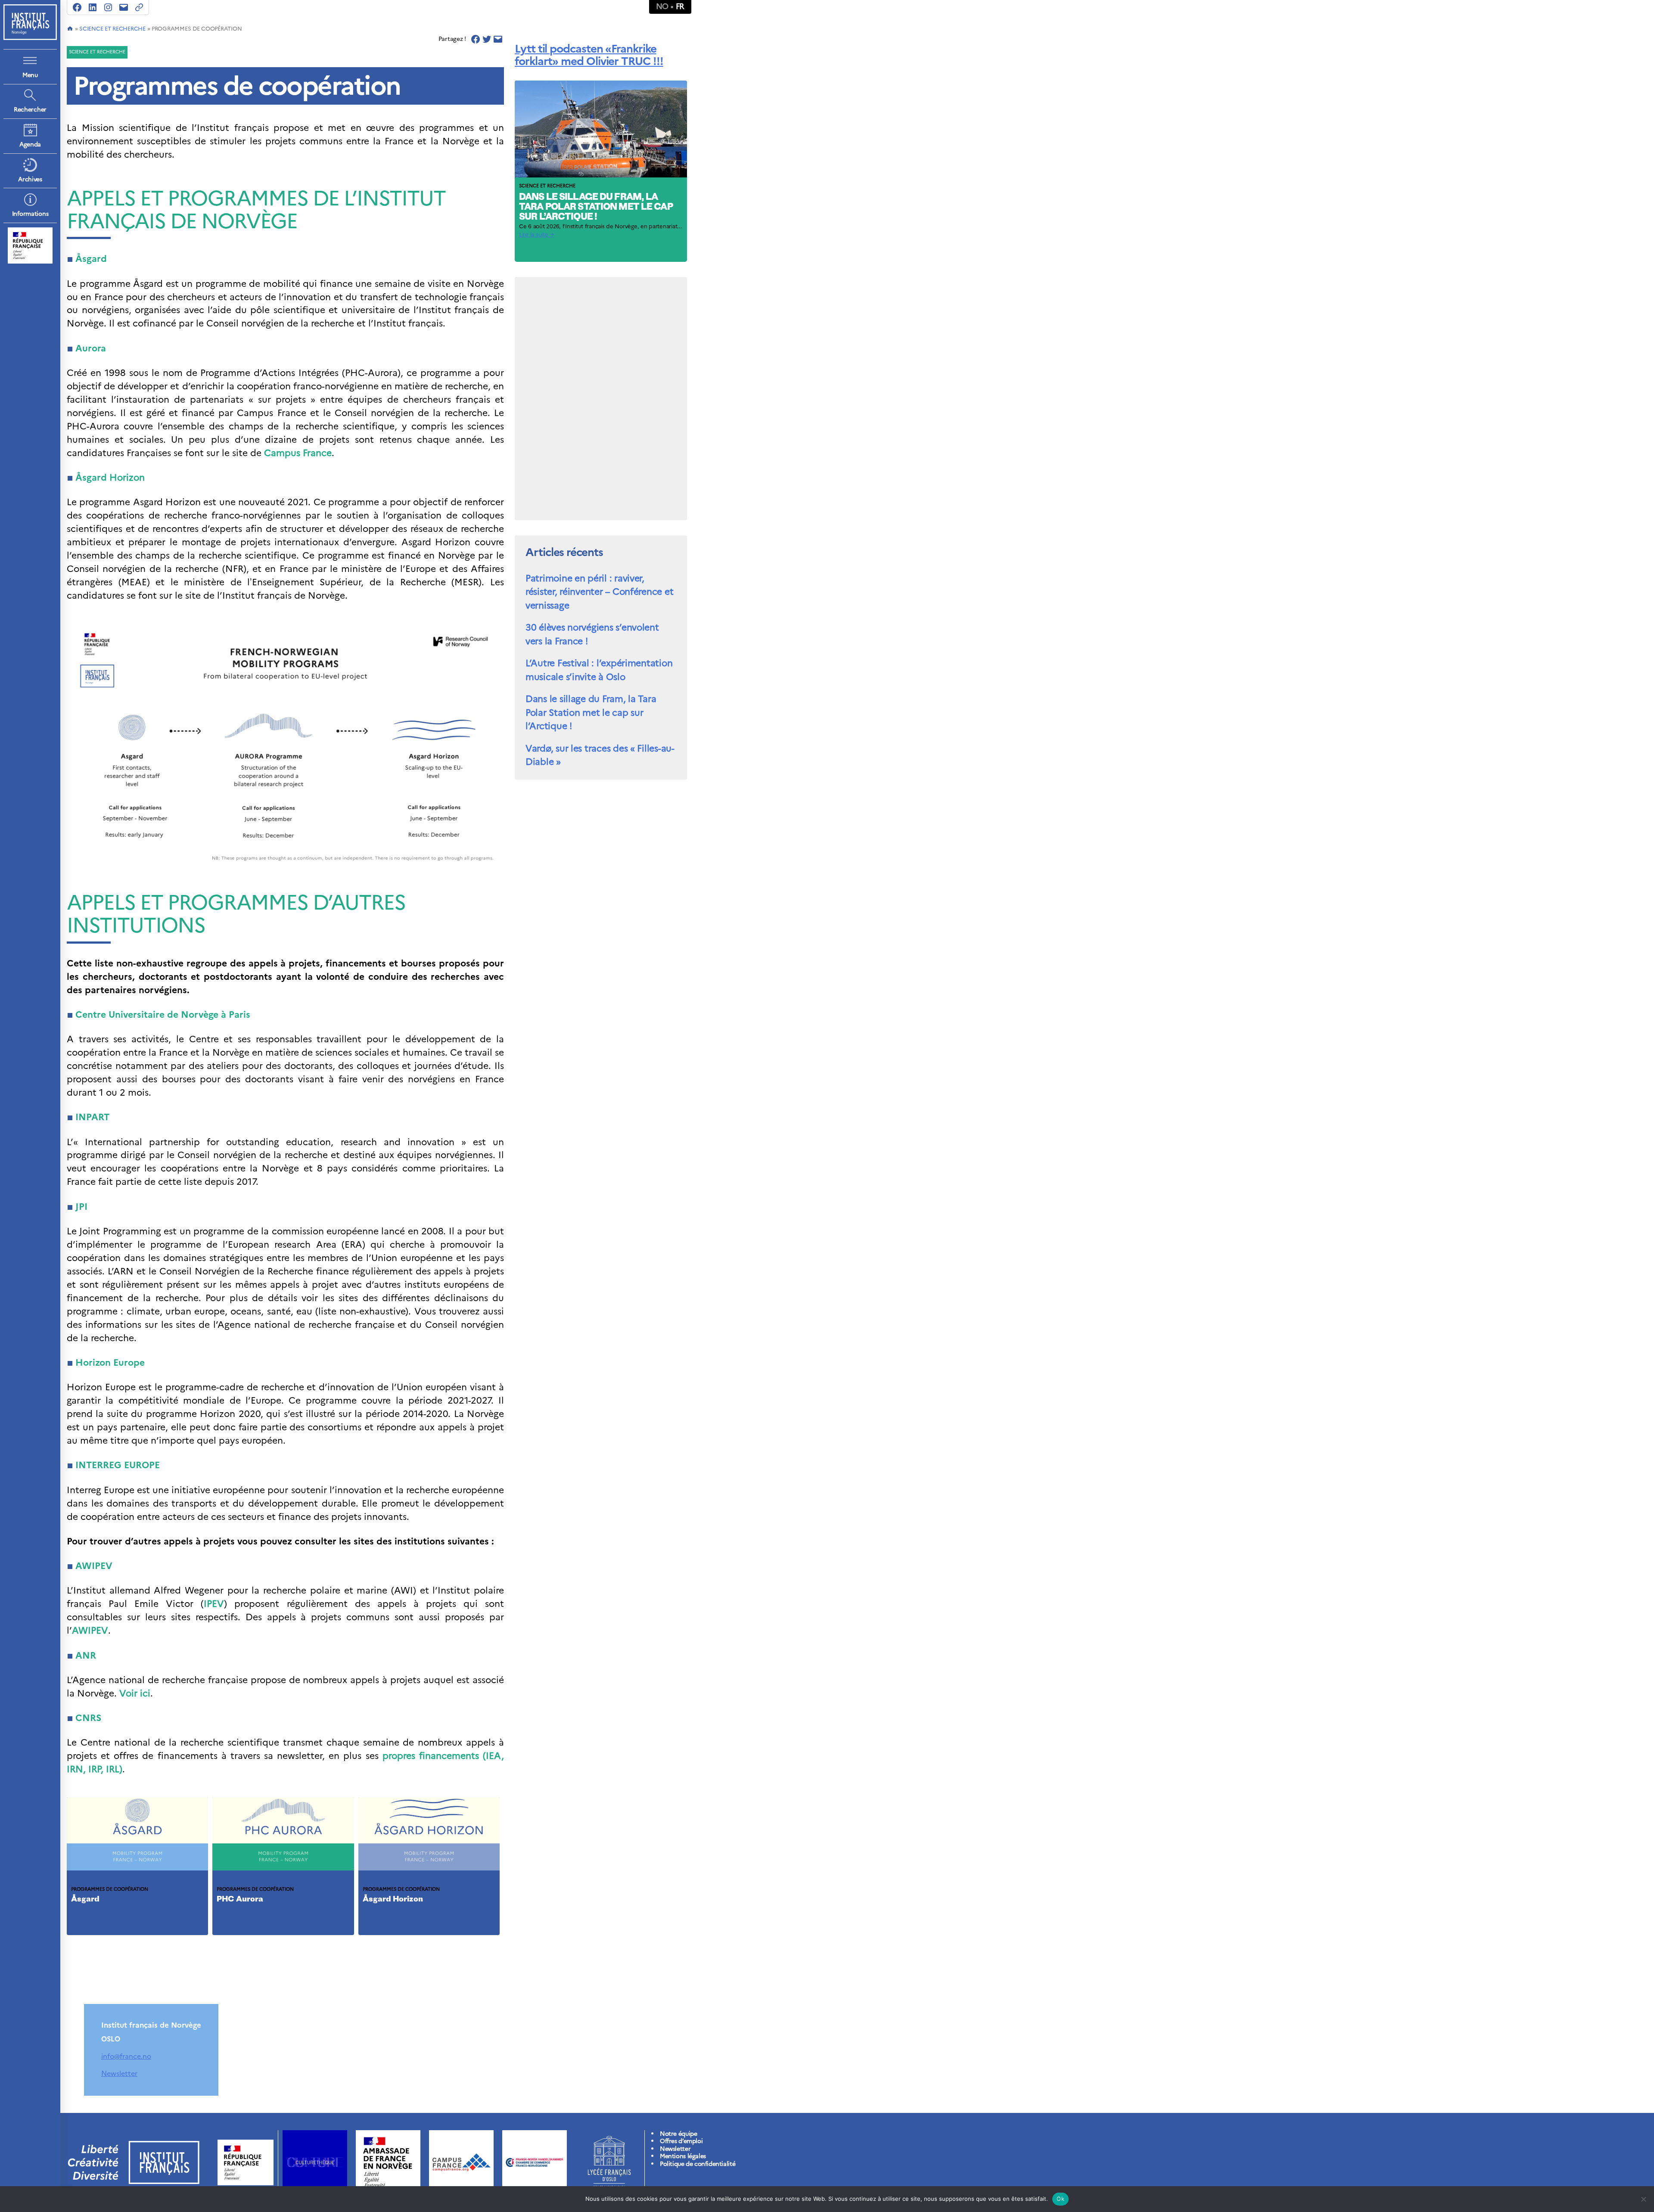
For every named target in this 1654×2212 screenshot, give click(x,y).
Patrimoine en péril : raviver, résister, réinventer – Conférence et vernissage (599, 592)
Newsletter (119, 2073)
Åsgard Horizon (393, 1900)
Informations (30, 214)
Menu (30, 75)
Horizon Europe (110, 1362)
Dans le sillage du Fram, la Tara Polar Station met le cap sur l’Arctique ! (596, 207)
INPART (92, 1117)
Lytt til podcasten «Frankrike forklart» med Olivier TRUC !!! (589, 55)
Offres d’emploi (681, 2141)
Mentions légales (683, 2156)
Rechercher (30, 110)
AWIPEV (90, 1630)
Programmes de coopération (110, 1889)
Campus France (298, 453)
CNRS (88, 1718)
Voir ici (135, 1693)
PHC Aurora (240, 1900)
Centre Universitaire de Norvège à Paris (163, 1014)
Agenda (30, 144)
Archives (30, 179)
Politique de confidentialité (698, 2164)
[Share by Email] (498, 39)
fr (680, 6)
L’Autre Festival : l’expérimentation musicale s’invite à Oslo (599, 670)
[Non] (1643, 2199)
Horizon (110, 477)
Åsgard (91, 259)
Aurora (91, 348)
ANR (86, 1655)
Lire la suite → (536, 235)
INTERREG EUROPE (118, 1465)
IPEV (214, 1604)
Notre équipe (678, 2134)
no (662, 6)
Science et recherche (112, 29)
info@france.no (126, 2056)
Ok (1060, 2199)
